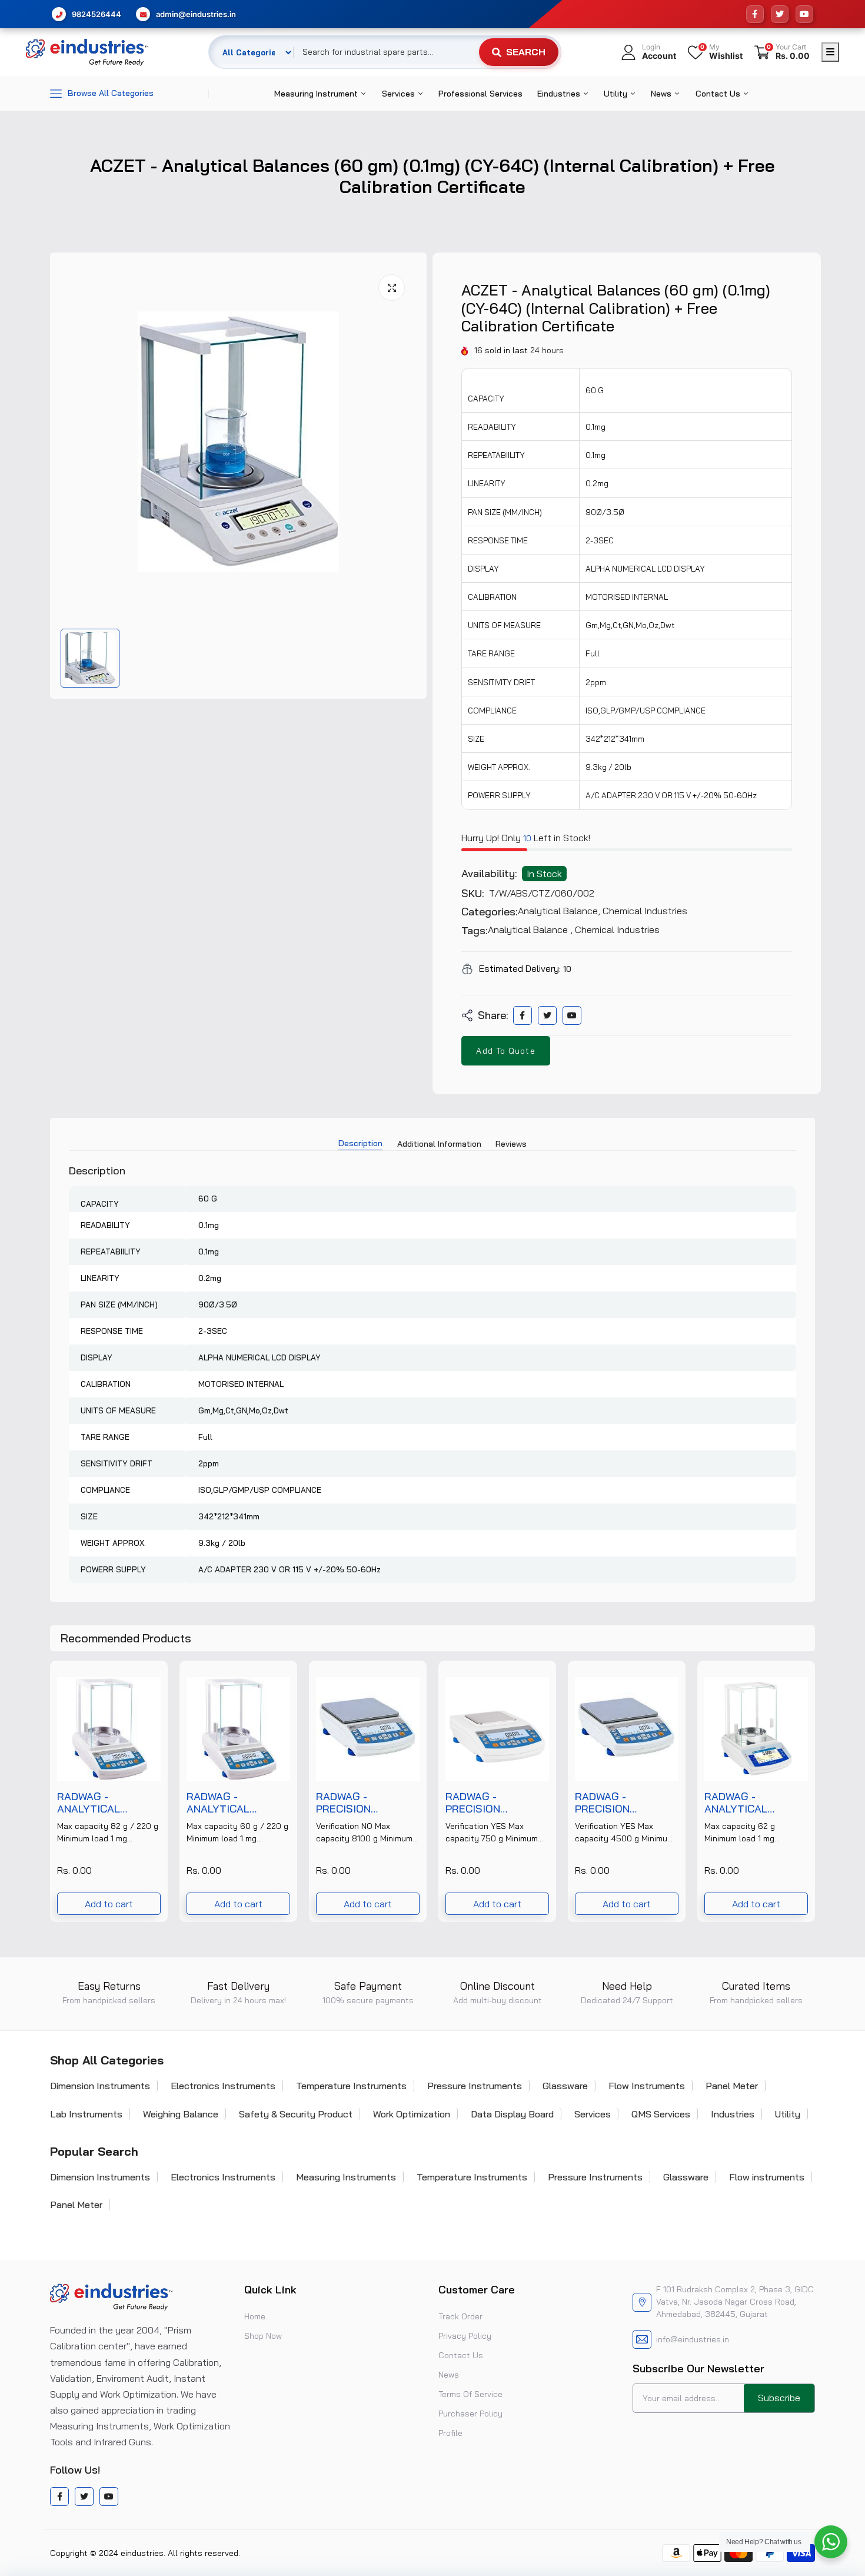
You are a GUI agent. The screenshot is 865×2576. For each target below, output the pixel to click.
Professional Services (480, 94)
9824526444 (97, 14)
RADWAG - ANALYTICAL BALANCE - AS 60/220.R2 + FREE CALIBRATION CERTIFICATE (232, 1803)
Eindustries (560, 94)
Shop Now (263, 2336)
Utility (617, 94)
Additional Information (439, 1144)
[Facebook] (755, 14)
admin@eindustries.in (196, 14)
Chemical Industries (645, 911)
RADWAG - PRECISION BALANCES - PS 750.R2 (485, 1803)
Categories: (490, 912)
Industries (733, 2114)
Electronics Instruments (223, 2086)
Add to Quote (505, 1051)
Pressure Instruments (475, 2086)
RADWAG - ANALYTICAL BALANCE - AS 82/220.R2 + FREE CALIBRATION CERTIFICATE (102, 1803)
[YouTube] (804, 14)
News (662, 94)
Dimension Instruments (100, 2086)
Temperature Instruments (351, 2086)
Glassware (565, 2086)
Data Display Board (512, 2114)
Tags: (475, 931)
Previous (50, 1791)
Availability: (489, 874)
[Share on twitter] (547, 1015)
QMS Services (661, 2114)
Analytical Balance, (560, 911)
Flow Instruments (647, 2086)
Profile (450, 2433)
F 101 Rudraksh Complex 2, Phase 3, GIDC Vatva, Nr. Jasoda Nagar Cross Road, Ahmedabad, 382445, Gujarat (735, 2302)
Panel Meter (732, 2086)
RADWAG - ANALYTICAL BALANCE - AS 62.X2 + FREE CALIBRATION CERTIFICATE (755, 1803)
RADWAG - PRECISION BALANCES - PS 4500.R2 (614, 1803)
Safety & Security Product (296, 2114)
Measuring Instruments (346, 2177)
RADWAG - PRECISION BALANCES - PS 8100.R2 (355, 1803)
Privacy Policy (465, 2336)
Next (815, 1791)
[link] (152, 1676)
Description (360, 1143)
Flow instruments (767, 2177)
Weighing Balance (181, 2114)
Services (400, 94)
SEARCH (526, 52)
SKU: (473, 894)
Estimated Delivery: (520, 968)
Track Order (460, 2316)
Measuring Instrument (317, 94)
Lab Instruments (86, 2114)
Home (255, 2316)
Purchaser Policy (470, 2414)
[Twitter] (780, 14)
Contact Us (719, 94)
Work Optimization (412, 2114)
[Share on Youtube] (572, 1015)
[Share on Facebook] (522, 1015)
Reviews (511, 1144)
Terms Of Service (470, 2394)
